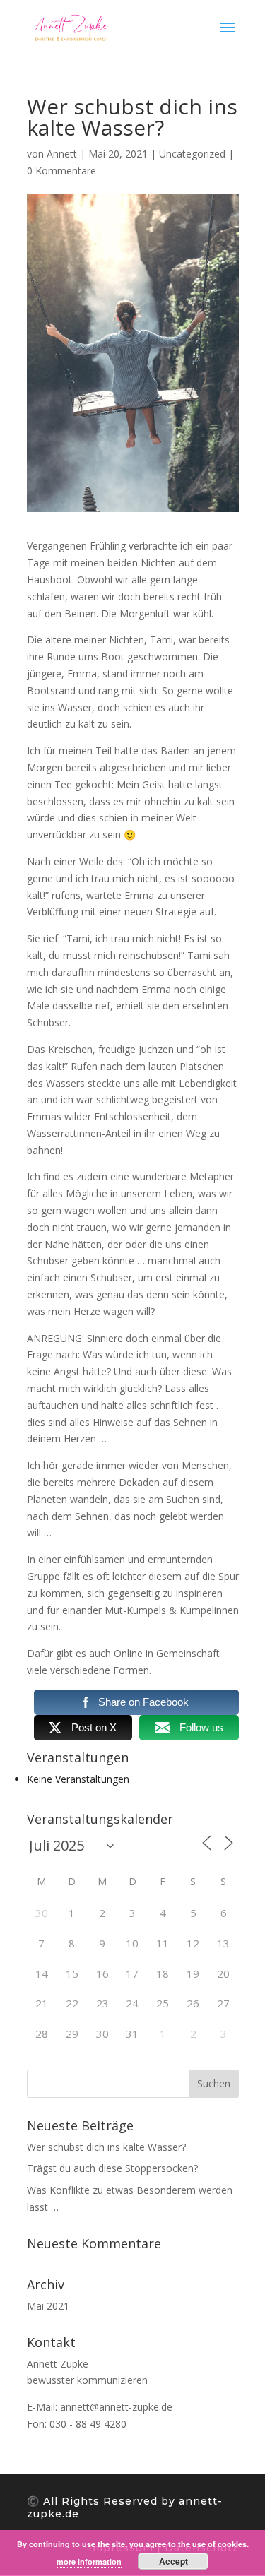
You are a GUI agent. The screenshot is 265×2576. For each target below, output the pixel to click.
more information (89, 2562)
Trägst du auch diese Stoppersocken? (112, 2168)
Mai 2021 (48, 2306)
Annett (62, 154)
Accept (173, 2561)
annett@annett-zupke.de (116, 2407)
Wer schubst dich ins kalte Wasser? (106, 2147)
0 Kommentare (61, 171)
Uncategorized (192, 154)
